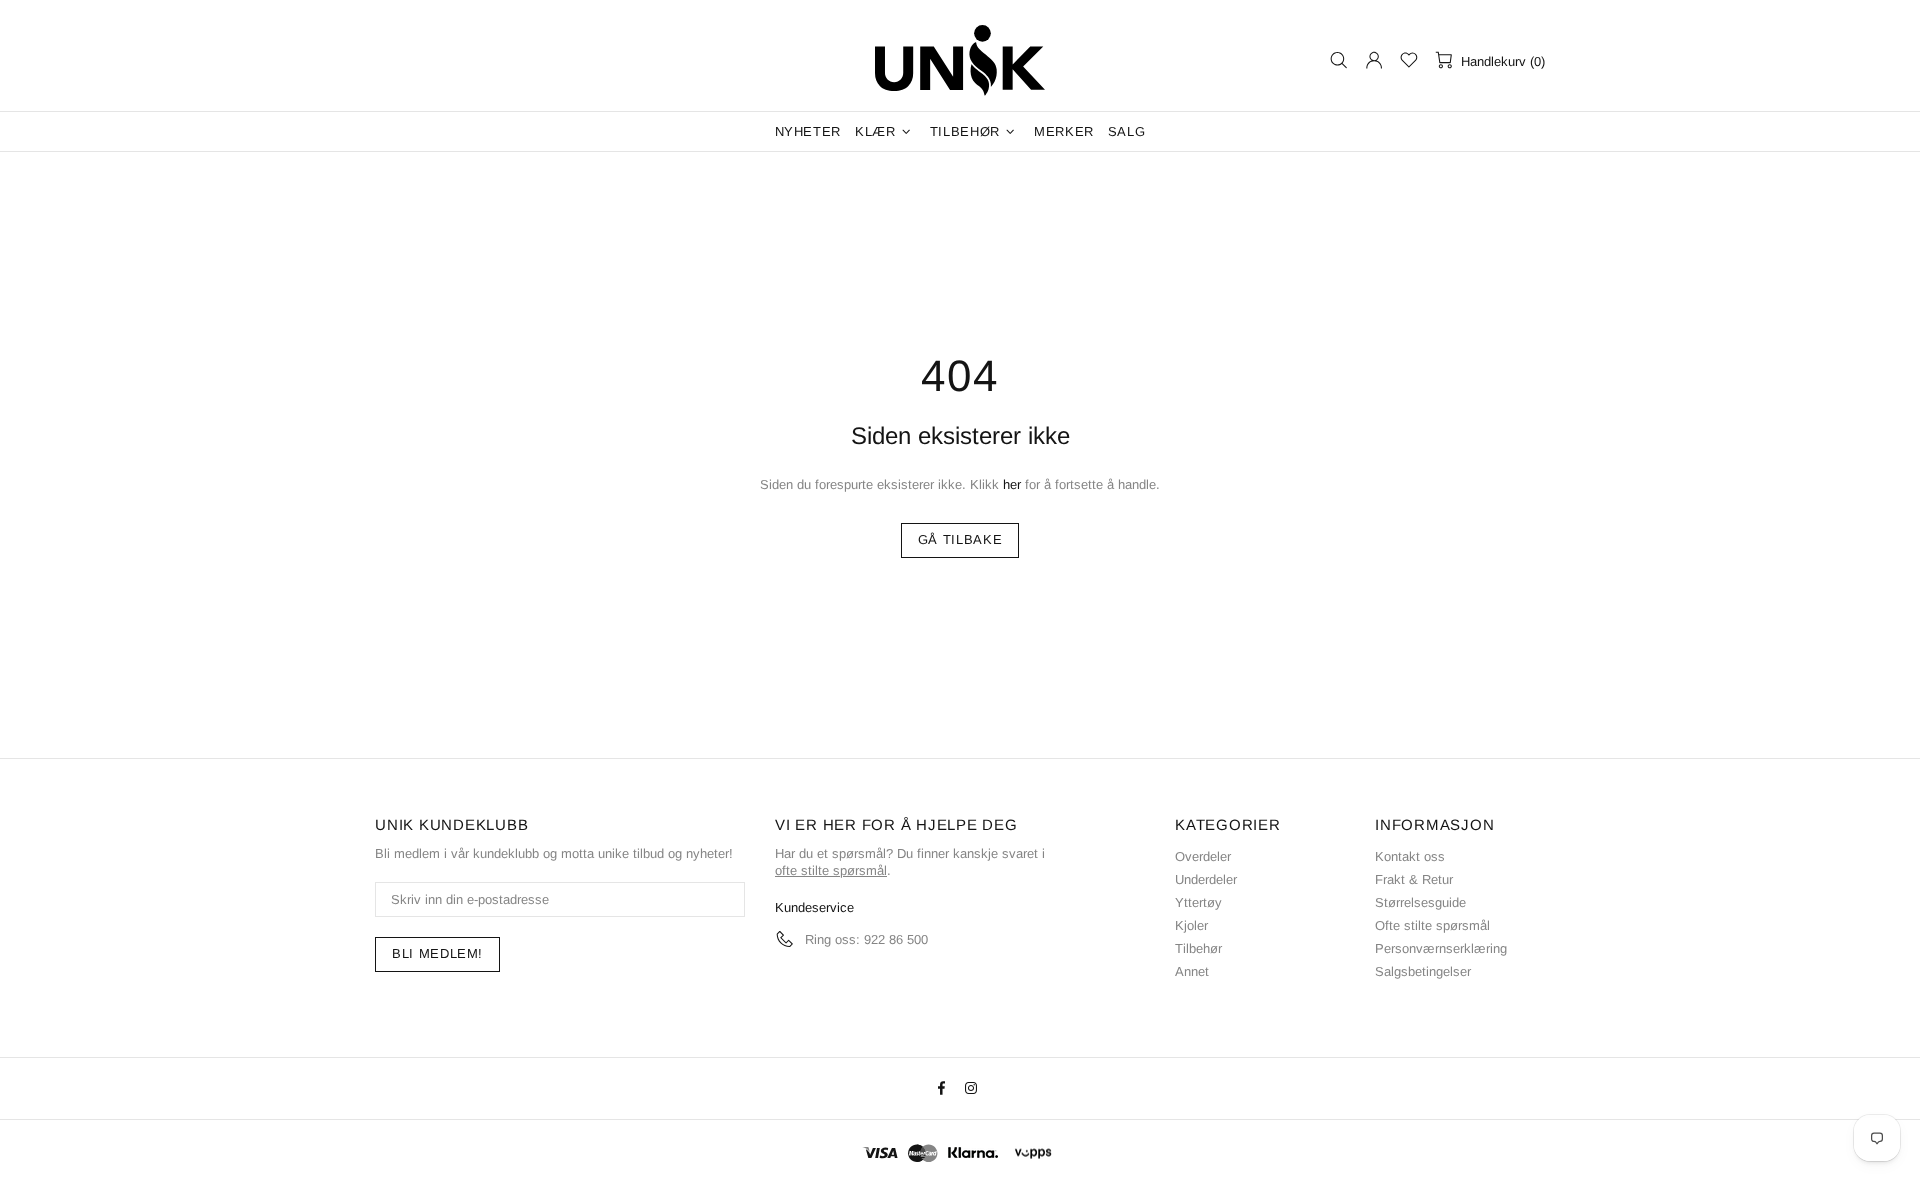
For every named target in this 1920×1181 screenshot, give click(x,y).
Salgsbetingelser (1423, 971)
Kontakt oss (1410, 856)
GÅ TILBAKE (960, 539)
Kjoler (1191, 925)
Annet (1192, 971)
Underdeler (1206, 879)
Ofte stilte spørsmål (1432, 925)
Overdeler (1203, 856)
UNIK (960, 60)
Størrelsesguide (1420, 902)
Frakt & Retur (1414, 879)
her (1012, 484)
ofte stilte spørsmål (831, 870)
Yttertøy (1198, 902)
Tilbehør (1198, 948)
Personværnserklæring (1441, 948)
